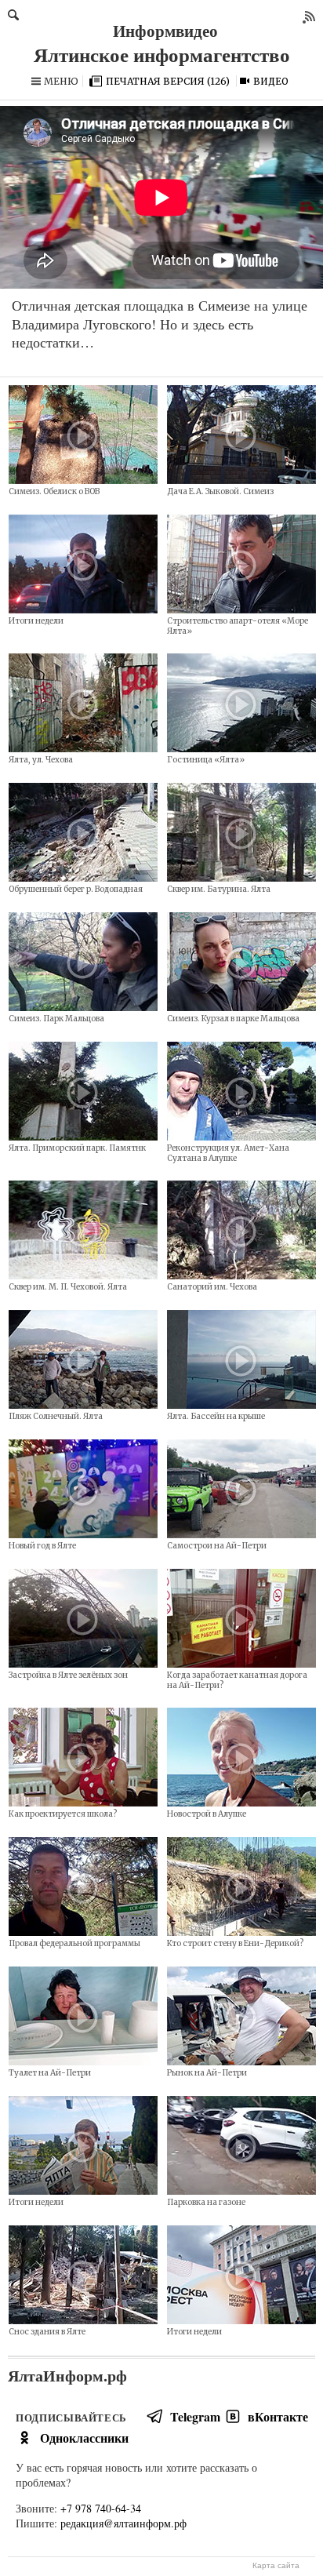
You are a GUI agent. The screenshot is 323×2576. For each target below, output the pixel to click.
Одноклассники (84, 2438)
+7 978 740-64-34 (101, 2508)
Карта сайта (276, 2565)
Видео (271, 81)
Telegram (195, 2416)
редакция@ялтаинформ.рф (123, 2523)
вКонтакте (278, 2416)
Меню (61, 81)
